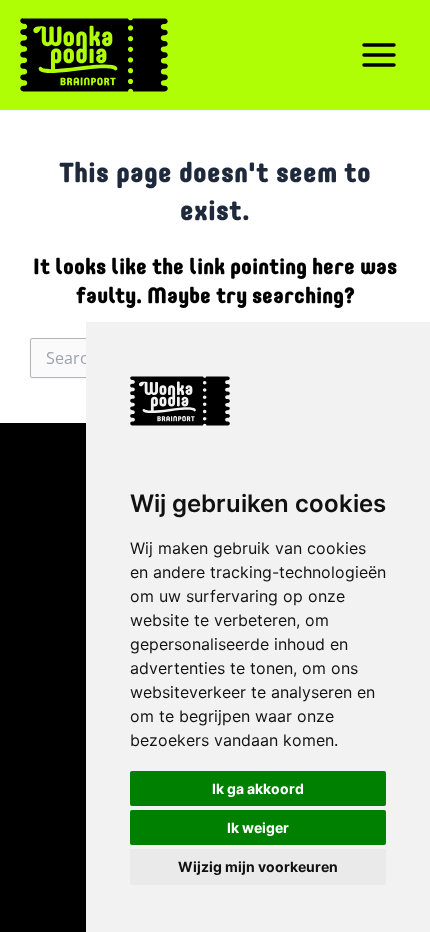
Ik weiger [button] (258, 827)
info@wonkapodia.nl (71, 719)
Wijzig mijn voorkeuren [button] (258, 866)
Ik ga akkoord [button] (258, 788)
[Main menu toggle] (379, 55)
